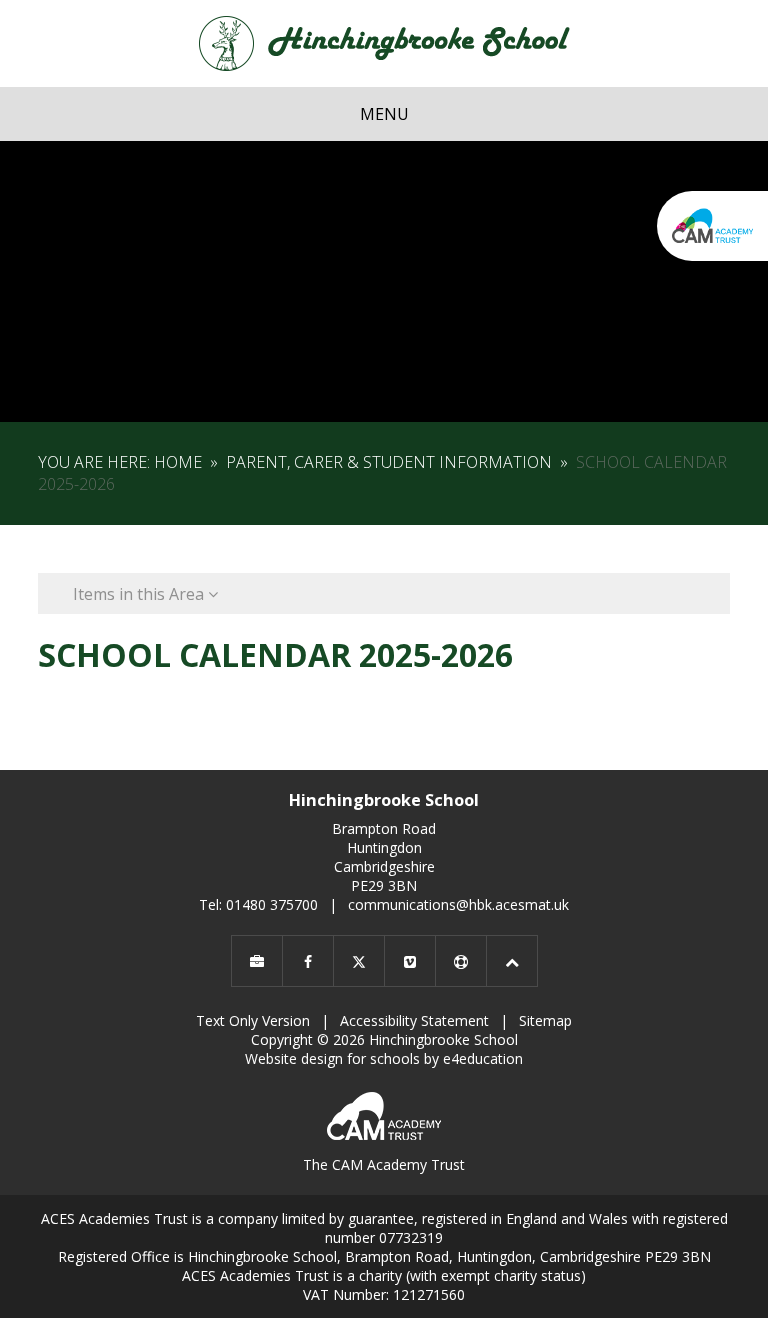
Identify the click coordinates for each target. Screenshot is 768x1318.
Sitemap (545, 1020)
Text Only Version (253, 1020)
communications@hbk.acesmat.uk (458, 904)
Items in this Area (140, 594)
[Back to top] (512, 961)
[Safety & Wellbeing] (461, 961)
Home (178, 462)
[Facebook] (308, 961)
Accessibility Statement (414, 1020)
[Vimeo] (410, 961)
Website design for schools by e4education (384, 1058)
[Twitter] (359, 961)
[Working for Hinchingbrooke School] (257, 961)
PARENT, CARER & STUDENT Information (389, 462)
